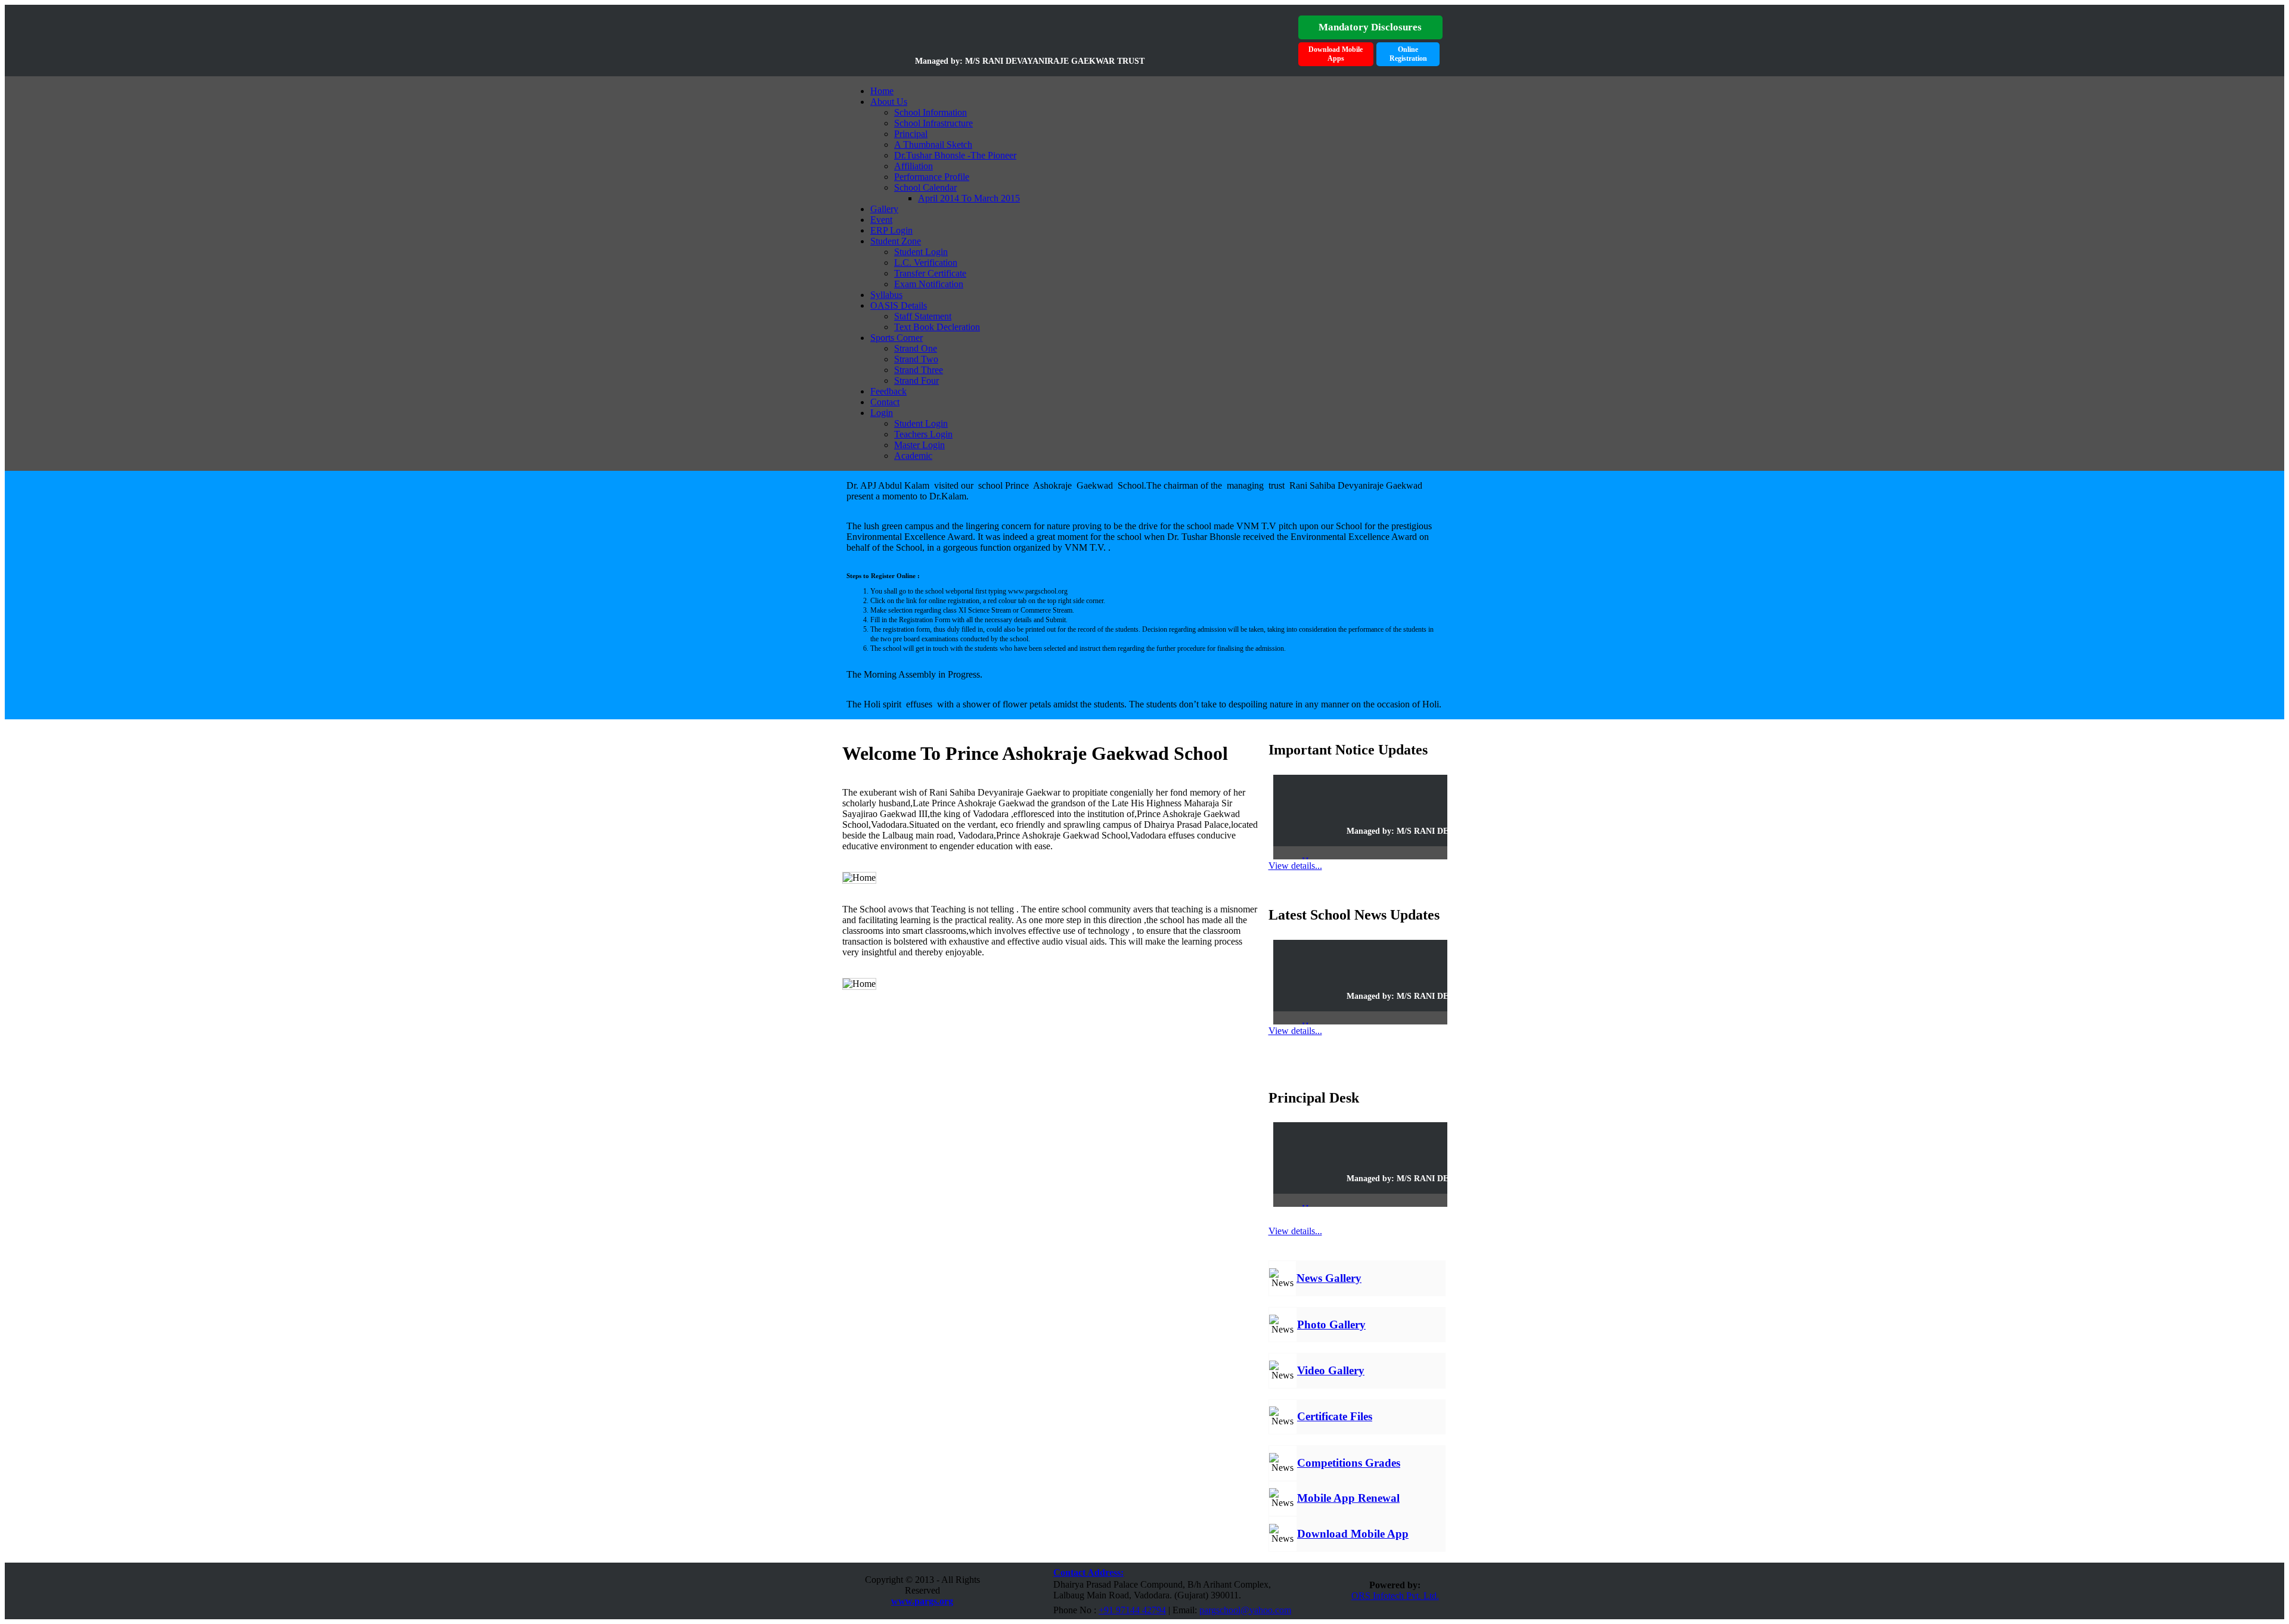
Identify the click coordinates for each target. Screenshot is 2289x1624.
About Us (889, 102)
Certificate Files (1335, 1416)
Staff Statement (923, 316)
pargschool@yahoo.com (1245, 1610)
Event (881, 220)
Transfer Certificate (930, 273)
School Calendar (925, 187)
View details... (1295, 866)
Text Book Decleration (937, 327)
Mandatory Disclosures (1370, 27)
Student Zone (896, 241)
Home (882, 91)
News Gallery (1329, 1278)
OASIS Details (899, 305)
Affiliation (914, 166)
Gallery (884, 209)
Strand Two (916, 359)
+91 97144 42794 (1132, 1610)
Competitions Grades (1349, 1463)
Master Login (919, 445)
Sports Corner (897, 338)
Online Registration (1408, 54)
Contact (885, 402)
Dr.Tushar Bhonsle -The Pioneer (955, 155)
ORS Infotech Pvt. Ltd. (1395, 1596)
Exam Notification (929, 284)
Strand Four (916, 381)
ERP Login (891, 230)
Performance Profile (932, 177)
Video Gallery (1331, 1370)
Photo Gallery (1331, 1325)
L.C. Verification (926, 263)
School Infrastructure (933, 123)
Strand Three (919, 370)
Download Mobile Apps (1336, 54)
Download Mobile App (1353, 1534)
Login (882, 413)
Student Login (921, 252)
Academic (913, 456)
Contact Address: (1088, 1572)
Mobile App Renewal (1348, 1498)
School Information (931, 112)
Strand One (916, 348)
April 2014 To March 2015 (969, 198)
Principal (911, 134)
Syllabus (886, 295)
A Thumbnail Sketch (933, 145)
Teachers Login (923, 434)
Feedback (888, 391)
